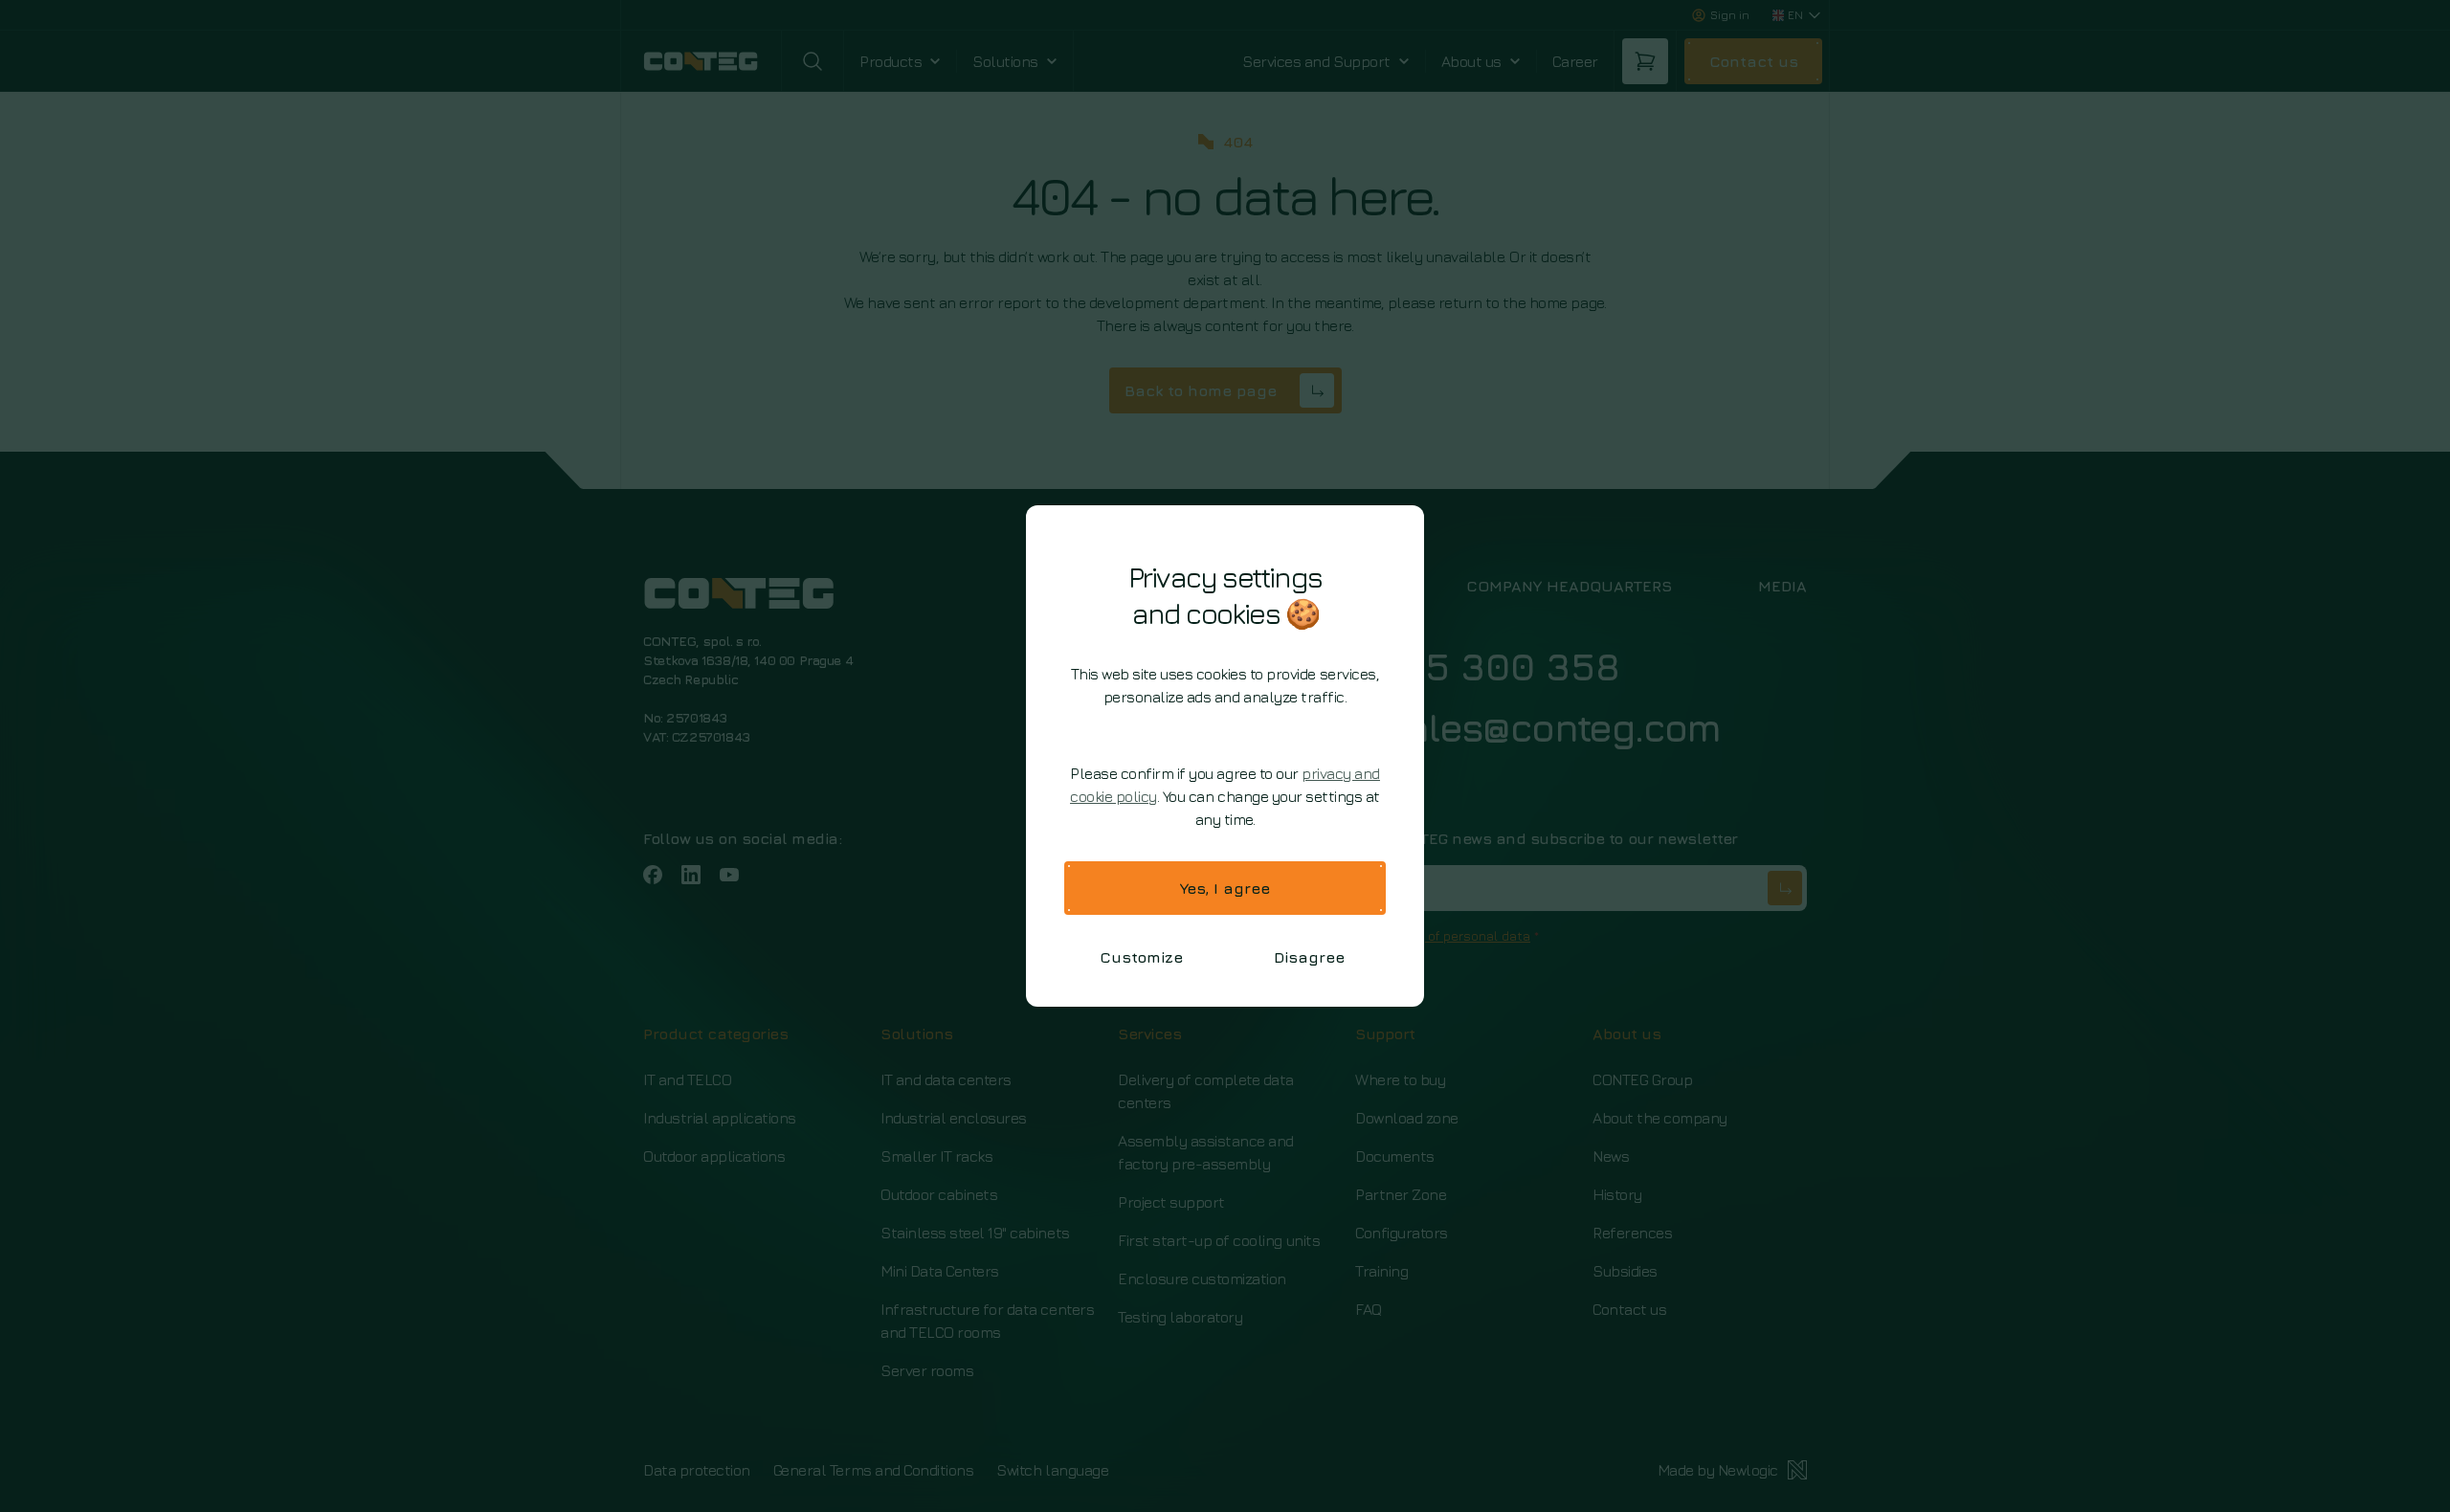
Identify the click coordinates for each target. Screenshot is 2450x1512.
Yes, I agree (1225, 888)
